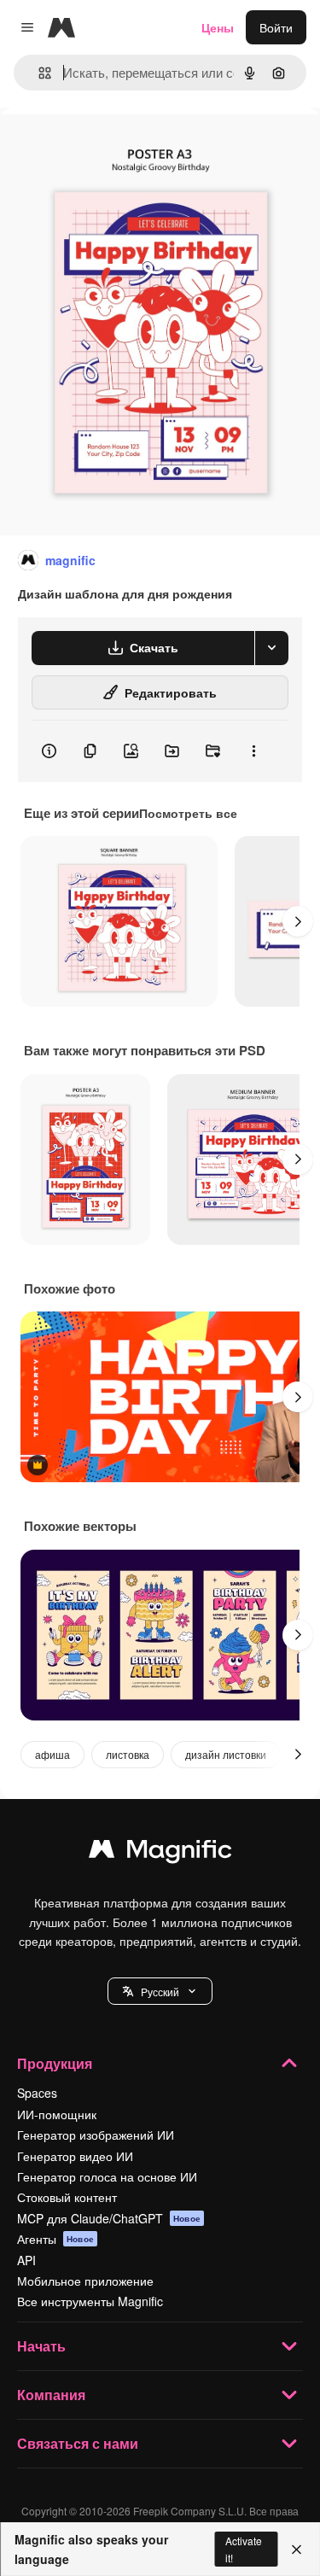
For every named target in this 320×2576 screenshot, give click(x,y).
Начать (41, 2346)
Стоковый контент (67, 2197)
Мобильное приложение (85, 2281)
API (26, 2260)
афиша (52, 1754)
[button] (160, 1991)
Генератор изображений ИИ (96, 2135)
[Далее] (298, 921)
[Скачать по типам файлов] (271, 648)
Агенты (55, 2239)
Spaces (37, 2093)
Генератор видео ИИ (75, 2156)
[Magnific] (160, 1853)
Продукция (55, 2063)
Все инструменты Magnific (90, 2301)
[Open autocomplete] (38, 73)
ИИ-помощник (57, 2114)
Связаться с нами (78, 2443)
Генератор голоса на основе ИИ (107, 2176)
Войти (276, 27)
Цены (218, 27)
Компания (51, 2395)
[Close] (297, 2550)
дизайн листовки (226, 1754)
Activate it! (244, 2549)
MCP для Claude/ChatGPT (109, 2218)
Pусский (160, 1992)
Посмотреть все (188, 813)
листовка (128, 1754)
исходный (114, 146)
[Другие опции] (253, 751)
